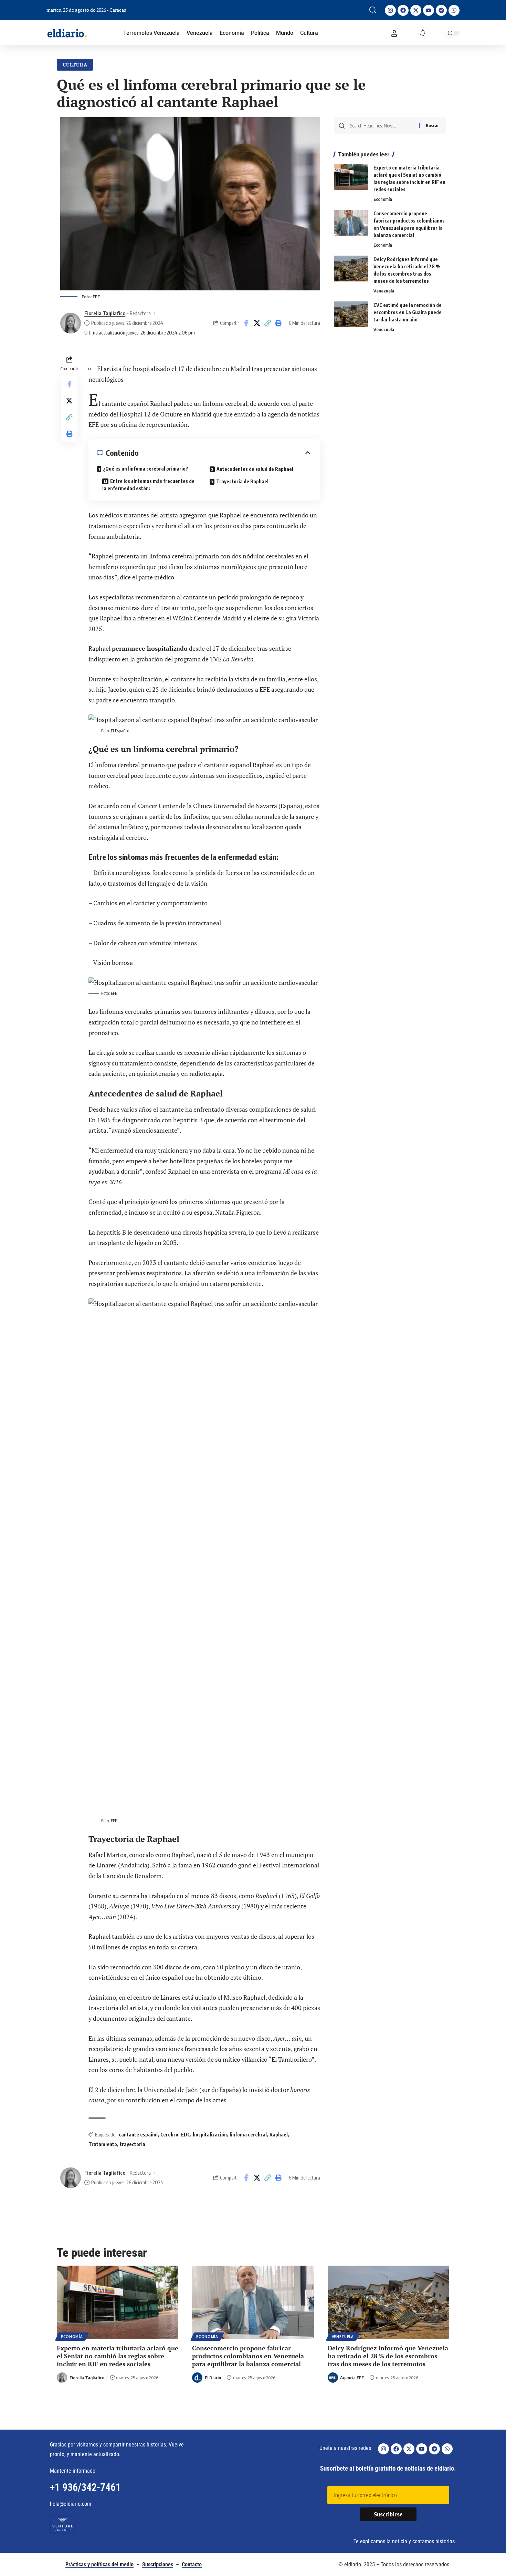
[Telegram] (441, 10)
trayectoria (133, 2144)
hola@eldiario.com (71, 2504)
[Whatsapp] (454, 10)
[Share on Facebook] (246, 323)
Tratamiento (103, 2144)
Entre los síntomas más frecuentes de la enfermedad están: (148, 485)
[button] (373, 10)
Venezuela (384, 291)
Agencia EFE (352, 2378)
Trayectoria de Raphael (242, 481)
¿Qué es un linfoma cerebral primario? (146, 469)
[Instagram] (390, 10)
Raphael (279, 2135)
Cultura (75, 65)
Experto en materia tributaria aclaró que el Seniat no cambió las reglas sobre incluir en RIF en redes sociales (118, 2356)
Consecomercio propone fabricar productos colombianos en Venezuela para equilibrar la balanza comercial (248, 2356)
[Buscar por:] (382, 126)
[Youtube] (429, 10)
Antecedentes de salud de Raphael (255, 469)
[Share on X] (257, 323)
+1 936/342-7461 (85, 2487)
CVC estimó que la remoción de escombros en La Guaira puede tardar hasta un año (408, 312)
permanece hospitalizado (150, 648)
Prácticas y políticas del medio (99, 2564)
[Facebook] (403, 10)
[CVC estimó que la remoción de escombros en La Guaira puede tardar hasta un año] (351, 314)
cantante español (138, 2135)
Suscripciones (158, 2564)
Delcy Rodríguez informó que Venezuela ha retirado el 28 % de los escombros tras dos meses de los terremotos (388, 2356)
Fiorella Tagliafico (105, 313)
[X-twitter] (416, 10)
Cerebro (169, 2135)
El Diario (213, 2378)
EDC (186, 2135)
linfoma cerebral (248, 2135)
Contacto (192, 2564)
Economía (383, 199)
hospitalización (210, 2135)
